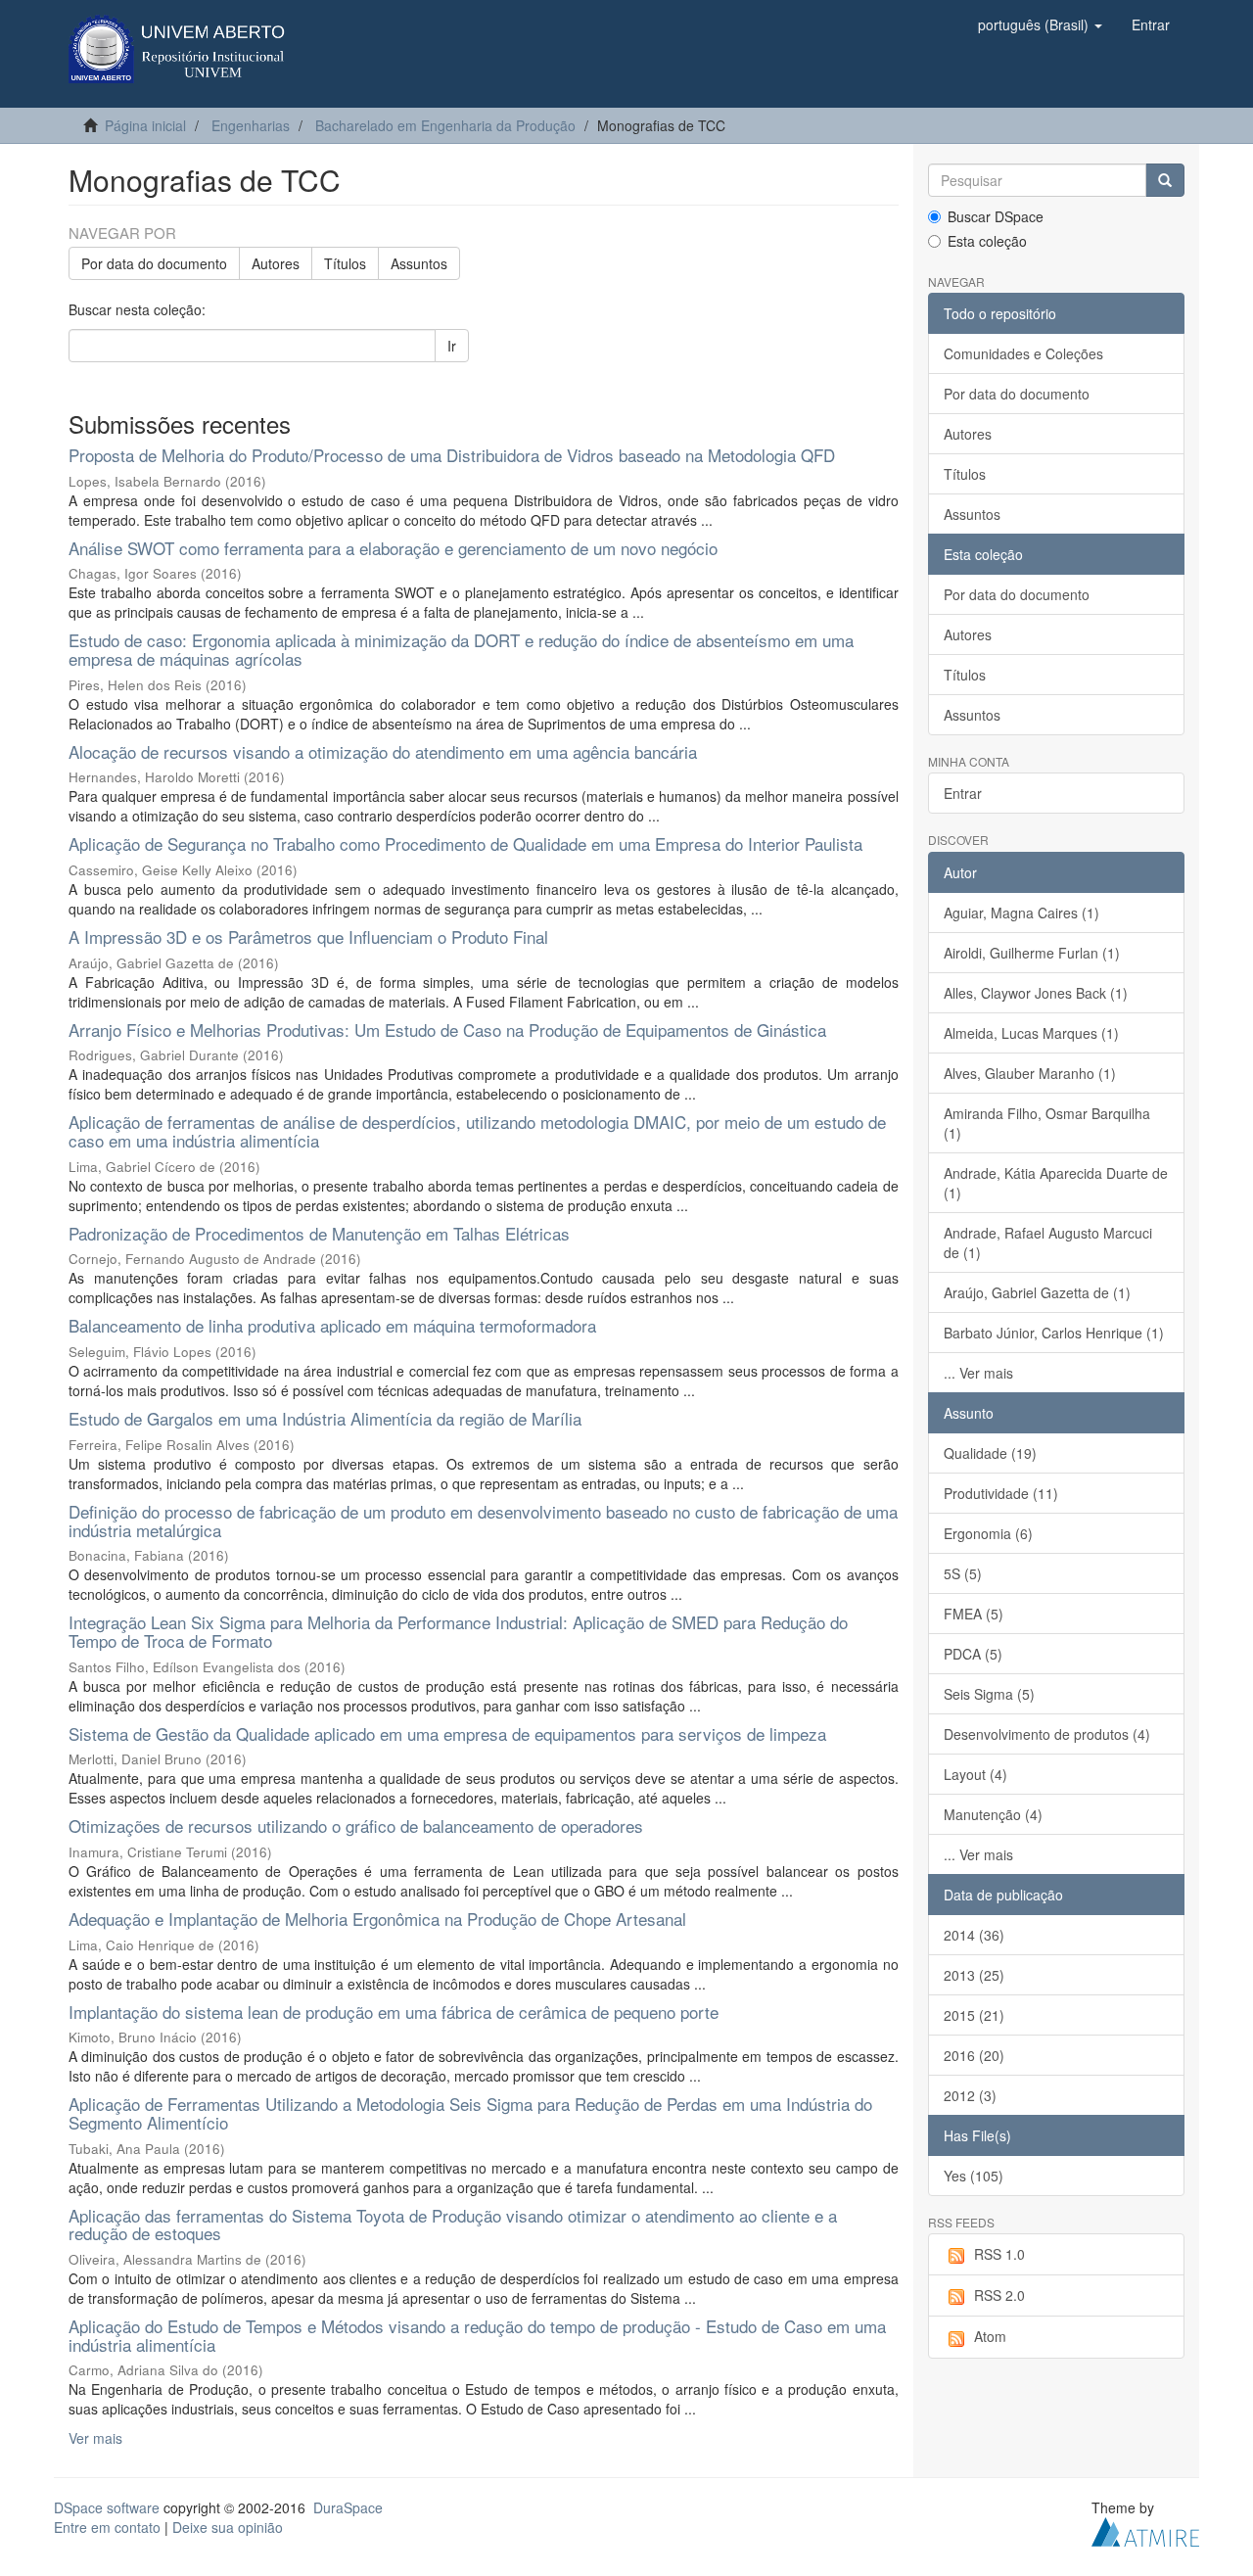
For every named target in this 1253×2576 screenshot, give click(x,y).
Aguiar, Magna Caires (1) (1021, 913)
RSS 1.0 (999, 2254)
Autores (276, 263)
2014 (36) (974, 1935)
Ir (452, 346)
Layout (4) (975, 1774)
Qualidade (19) (990, 1453)
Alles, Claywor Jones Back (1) (1036, 993)
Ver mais (95, 2438)
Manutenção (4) (993, 1814)
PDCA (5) (973, 1654)
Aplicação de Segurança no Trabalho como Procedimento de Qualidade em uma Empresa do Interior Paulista (465, 843)
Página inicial (145, 125)
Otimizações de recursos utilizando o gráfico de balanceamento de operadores (356, 1826)
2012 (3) (970, 2095)
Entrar (963, 793)
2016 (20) (974, 2055)
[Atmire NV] (1145, 2530)
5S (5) (963, 1573)
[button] (1040, 24)
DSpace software (107, 2507)
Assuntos (419, 263)
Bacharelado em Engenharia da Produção (445, 125)
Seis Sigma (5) (989, 1694)
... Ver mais (978, 1373)
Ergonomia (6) (988, 1533)
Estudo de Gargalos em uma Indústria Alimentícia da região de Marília (325, 1418)
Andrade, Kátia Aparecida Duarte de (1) (1056, 1183)
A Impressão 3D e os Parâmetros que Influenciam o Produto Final (308, 937)
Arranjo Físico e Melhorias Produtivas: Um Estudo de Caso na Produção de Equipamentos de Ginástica (447, 1030)
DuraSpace (348, 2507)
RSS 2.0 (999, 2295)
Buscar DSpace (996, 216)
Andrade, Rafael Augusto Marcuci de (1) (1048, 1242)
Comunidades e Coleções (1023, 353)
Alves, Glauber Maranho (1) (1030, 1073)
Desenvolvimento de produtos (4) (1047, 1734)
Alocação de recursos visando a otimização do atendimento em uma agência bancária (383, 751)
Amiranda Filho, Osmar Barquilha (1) (1047, 1123)
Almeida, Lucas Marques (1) (1031, 1033)
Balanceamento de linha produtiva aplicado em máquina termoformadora (332, 1325)
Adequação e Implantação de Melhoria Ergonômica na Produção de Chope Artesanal (377, 1919)
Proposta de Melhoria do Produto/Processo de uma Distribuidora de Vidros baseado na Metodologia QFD (452, 455)
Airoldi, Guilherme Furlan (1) (1032, 953)
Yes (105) (974, 2176)
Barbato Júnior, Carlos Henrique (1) (1054, 1333)
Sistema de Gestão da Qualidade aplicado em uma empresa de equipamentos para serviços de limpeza (447, 1733)
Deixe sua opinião (228, 2527)
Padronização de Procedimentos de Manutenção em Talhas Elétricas (319, 1233)
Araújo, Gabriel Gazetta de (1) (1037, 1292)
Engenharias (251, 125)
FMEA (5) (974, 1614)
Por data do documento (154, 263)
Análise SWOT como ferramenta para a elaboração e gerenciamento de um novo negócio (393, 548)
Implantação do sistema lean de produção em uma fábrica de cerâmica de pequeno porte (394, 2012)
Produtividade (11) (1001, 1493)
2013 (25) (974, 1975)
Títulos (345, 263)
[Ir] (1165, 180)
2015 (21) (974, 2015)
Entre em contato (107, 2527)
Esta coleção (987, 241)
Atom (990, 2336)
